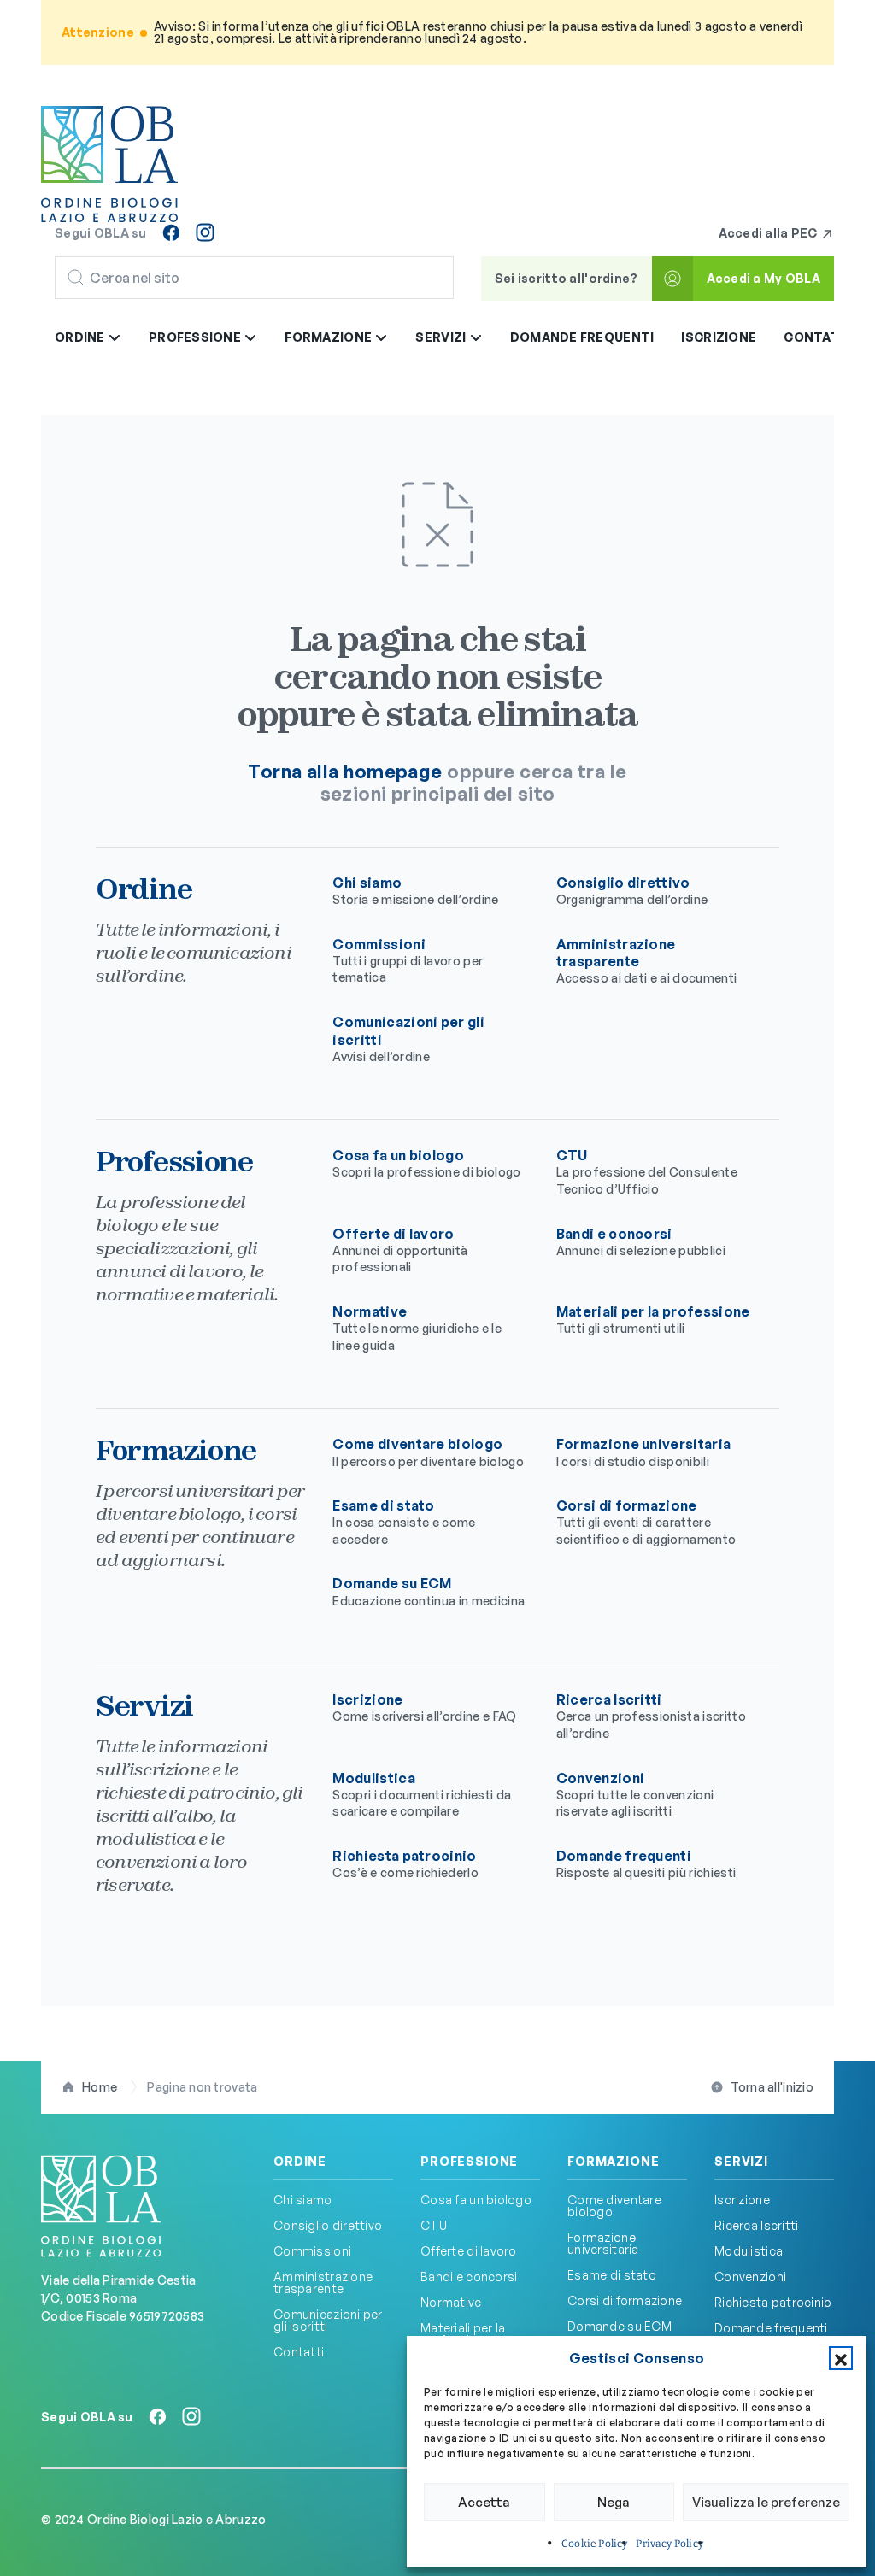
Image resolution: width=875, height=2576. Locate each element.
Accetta (484, 2502)
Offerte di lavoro (400, 1250)
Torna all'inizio (772, 2087)
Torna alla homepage (345, 771)
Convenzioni (635, 1794)
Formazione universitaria (644, 1452)
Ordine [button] (81, 337)
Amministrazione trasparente (323, 2283)
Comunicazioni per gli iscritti (328, 2320)
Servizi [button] (442, 337)
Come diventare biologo (428, 1452)
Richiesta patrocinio (405, 1863)
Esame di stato (404, 1522)
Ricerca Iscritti (651, 1716)
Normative (417, 1328)
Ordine (300, 2162)
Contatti (818, 337)
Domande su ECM (429, 1591)
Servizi (741, 2162)
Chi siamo (415, 890)
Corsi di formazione (646, 1522)
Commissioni (408, 960)
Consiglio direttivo (632, 890)
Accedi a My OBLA (763, 278)
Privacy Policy (669, 2544)
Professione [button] (196, 337)
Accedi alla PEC (769, 233)
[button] (841, 2358)
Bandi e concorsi (641, 1241)
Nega (614, 2502)
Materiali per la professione (653, 1319)
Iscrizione (719, 337)
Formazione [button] (329, 337)
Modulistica (422, 1794)
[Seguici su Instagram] (205, 232)
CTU (647, 1171)
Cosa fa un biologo (426, 1163)
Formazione (613, 2162)
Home (100, 2087)
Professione (469, 2162)
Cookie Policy (594, 2544)
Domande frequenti (582, 337)
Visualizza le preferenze (766, 2502)
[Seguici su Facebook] (171, 232)
